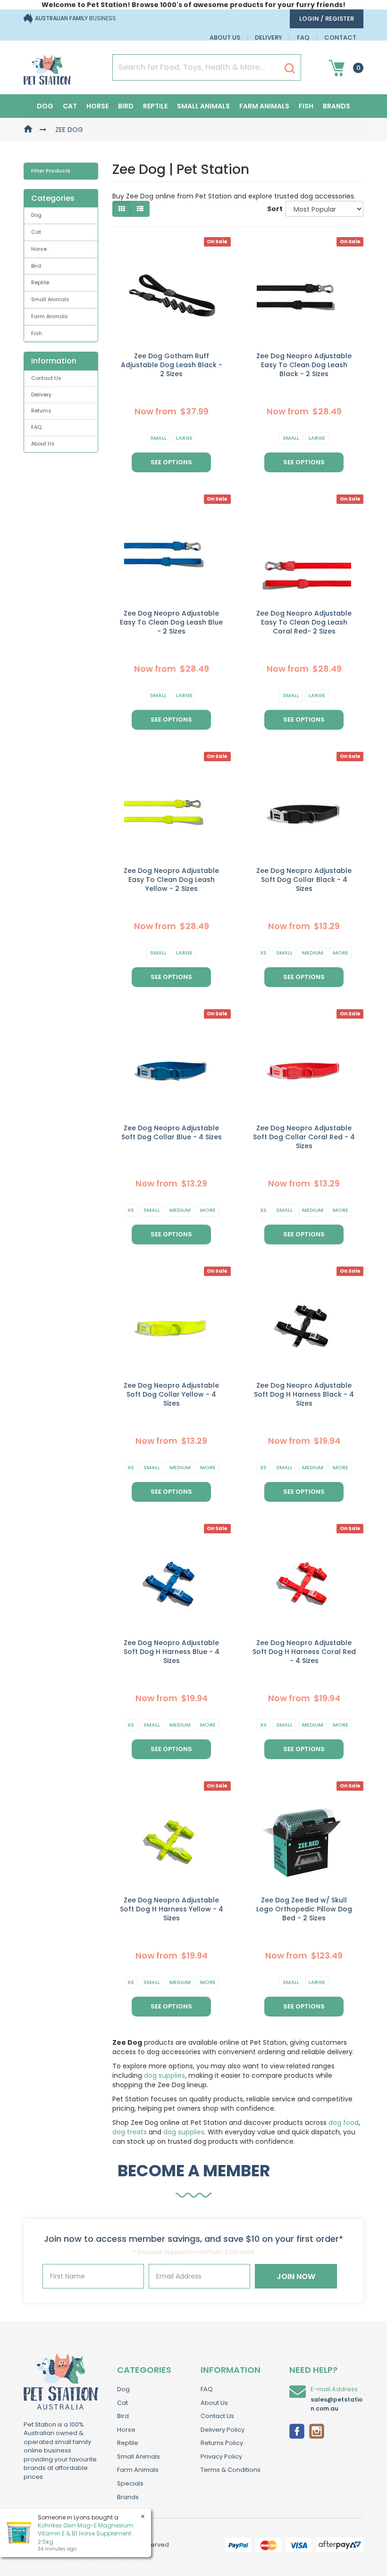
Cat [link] (36, 232)
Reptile (155, 106)
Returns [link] (41, 411)
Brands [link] (128, 2497)
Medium (313, 953)
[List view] (140, 209)
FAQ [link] (36, 427)
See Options (171, 462)
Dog (45, 106)
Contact (340, 37)
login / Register (327, 19)
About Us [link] (43, 444)
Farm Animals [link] (50, 316)
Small (158, 438)
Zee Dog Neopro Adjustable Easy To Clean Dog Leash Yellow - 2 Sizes (171, 880)
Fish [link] (37, 333)
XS (263, 953)
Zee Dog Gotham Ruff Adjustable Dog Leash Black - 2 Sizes (172, 365)
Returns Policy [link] (222, 2443)
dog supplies (164, 2075)
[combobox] (230, 1350)
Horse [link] (39, 249)
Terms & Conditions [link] (231, 2470)
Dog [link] (36, 215)
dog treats (130, 2132)
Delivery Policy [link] (223, 2430)
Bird (126, 106)
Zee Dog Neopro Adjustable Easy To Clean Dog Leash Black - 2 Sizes (304, 365)
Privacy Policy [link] (221, 2457)
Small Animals (203, 106)
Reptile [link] (40, 282)
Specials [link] (130, 2483)
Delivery (269, 37)
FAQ (303, 37)
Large (184, 438)
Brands (337, 106)
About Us (225, 37)
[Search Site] (290, 68)
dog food (344, 2123)
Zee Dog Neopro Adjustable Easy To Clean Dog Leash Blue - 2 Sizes (171, 622)
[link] (297, 2430)
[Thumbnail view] (122, 209)
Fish (306, 106)
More (341, 953)
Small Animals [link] (50, 299)
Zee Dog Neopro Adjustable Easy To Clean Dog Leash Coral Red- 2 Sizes (304, 622)
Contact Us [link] (46, 378)
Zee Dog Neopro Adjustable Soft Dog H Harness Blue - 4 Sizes (172, 1652)
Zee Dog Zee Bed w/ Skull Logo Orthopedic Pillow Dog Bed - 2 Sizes (304, 1909)
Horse (97, 106)
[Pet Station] (47, 67)
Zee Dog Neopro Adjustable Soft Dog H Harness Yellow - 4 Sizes (172, 1909)
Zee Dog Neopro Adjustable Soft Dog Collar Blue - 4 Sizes (172, 1132)
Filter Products (51, 171)
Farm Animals (264, 106)
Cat (70, 106)
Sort (273, 209)
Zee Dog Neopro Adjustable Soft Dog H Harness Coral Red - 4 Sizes (304, 1652)
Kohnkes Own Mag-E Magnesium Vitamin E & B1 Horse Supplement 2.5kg (85, 2533)
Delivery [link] (41, 395)
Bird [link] (36, 266)
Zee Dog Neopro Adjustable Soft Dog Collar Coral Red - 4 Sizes (304, 1137)
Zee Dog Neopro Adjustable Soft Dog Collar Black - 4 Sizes (304, 880)
